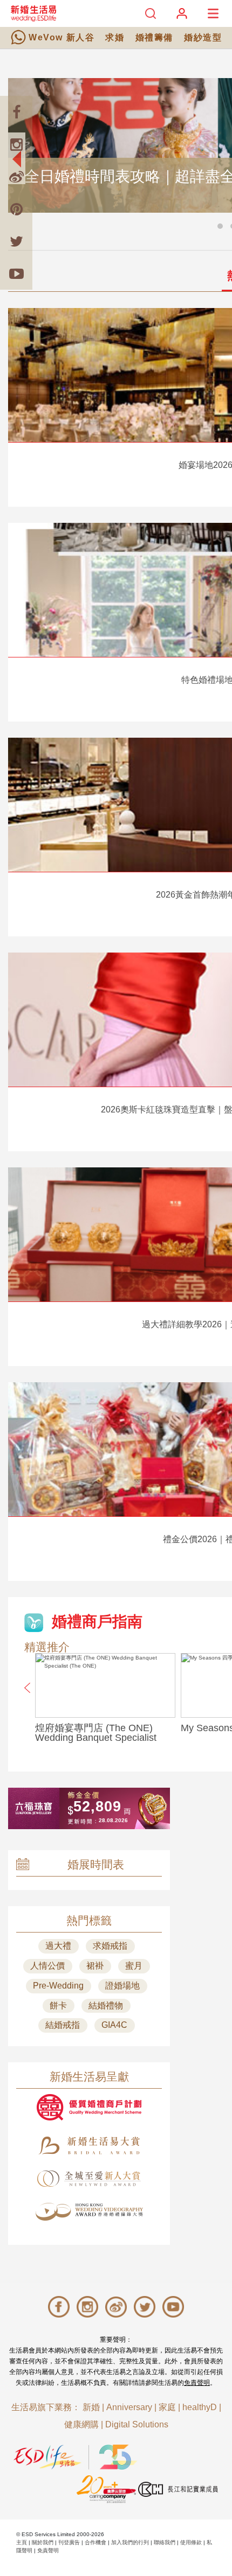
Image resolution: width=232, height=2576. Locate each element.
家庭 (167, 2407)
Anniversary (129, 2407)
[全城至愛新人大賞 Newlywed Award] (89, 2179)
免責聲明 (197, 2383)
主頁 (22, 2542)
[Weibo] (16, 177)
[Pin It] (16, 209)
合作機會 (95, 2542)
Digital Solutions (137, 2424)
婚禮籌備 (154, 37)
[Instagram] (16, 144)
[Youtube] (16, 274)
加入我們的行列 (130, 2542)
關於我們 (43, 2542)
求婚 (115, 37)
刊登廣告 (69, 2542)
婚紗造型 (203, 37)
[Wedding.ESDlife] (33, 13)
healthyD (200, 2407)
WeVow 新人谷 (62, 37)
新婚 (91, 2407)
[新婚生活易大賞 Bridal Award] (89, 2145)
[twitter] (16, 241)
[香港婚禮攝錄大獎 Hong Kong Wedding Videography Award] (89, 2212)
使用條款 (191, 2542)
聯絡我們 (165, 2542)
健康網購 (81, 2424)
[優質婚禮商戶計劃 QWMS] (89, 2107)
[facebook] (16, 112)
